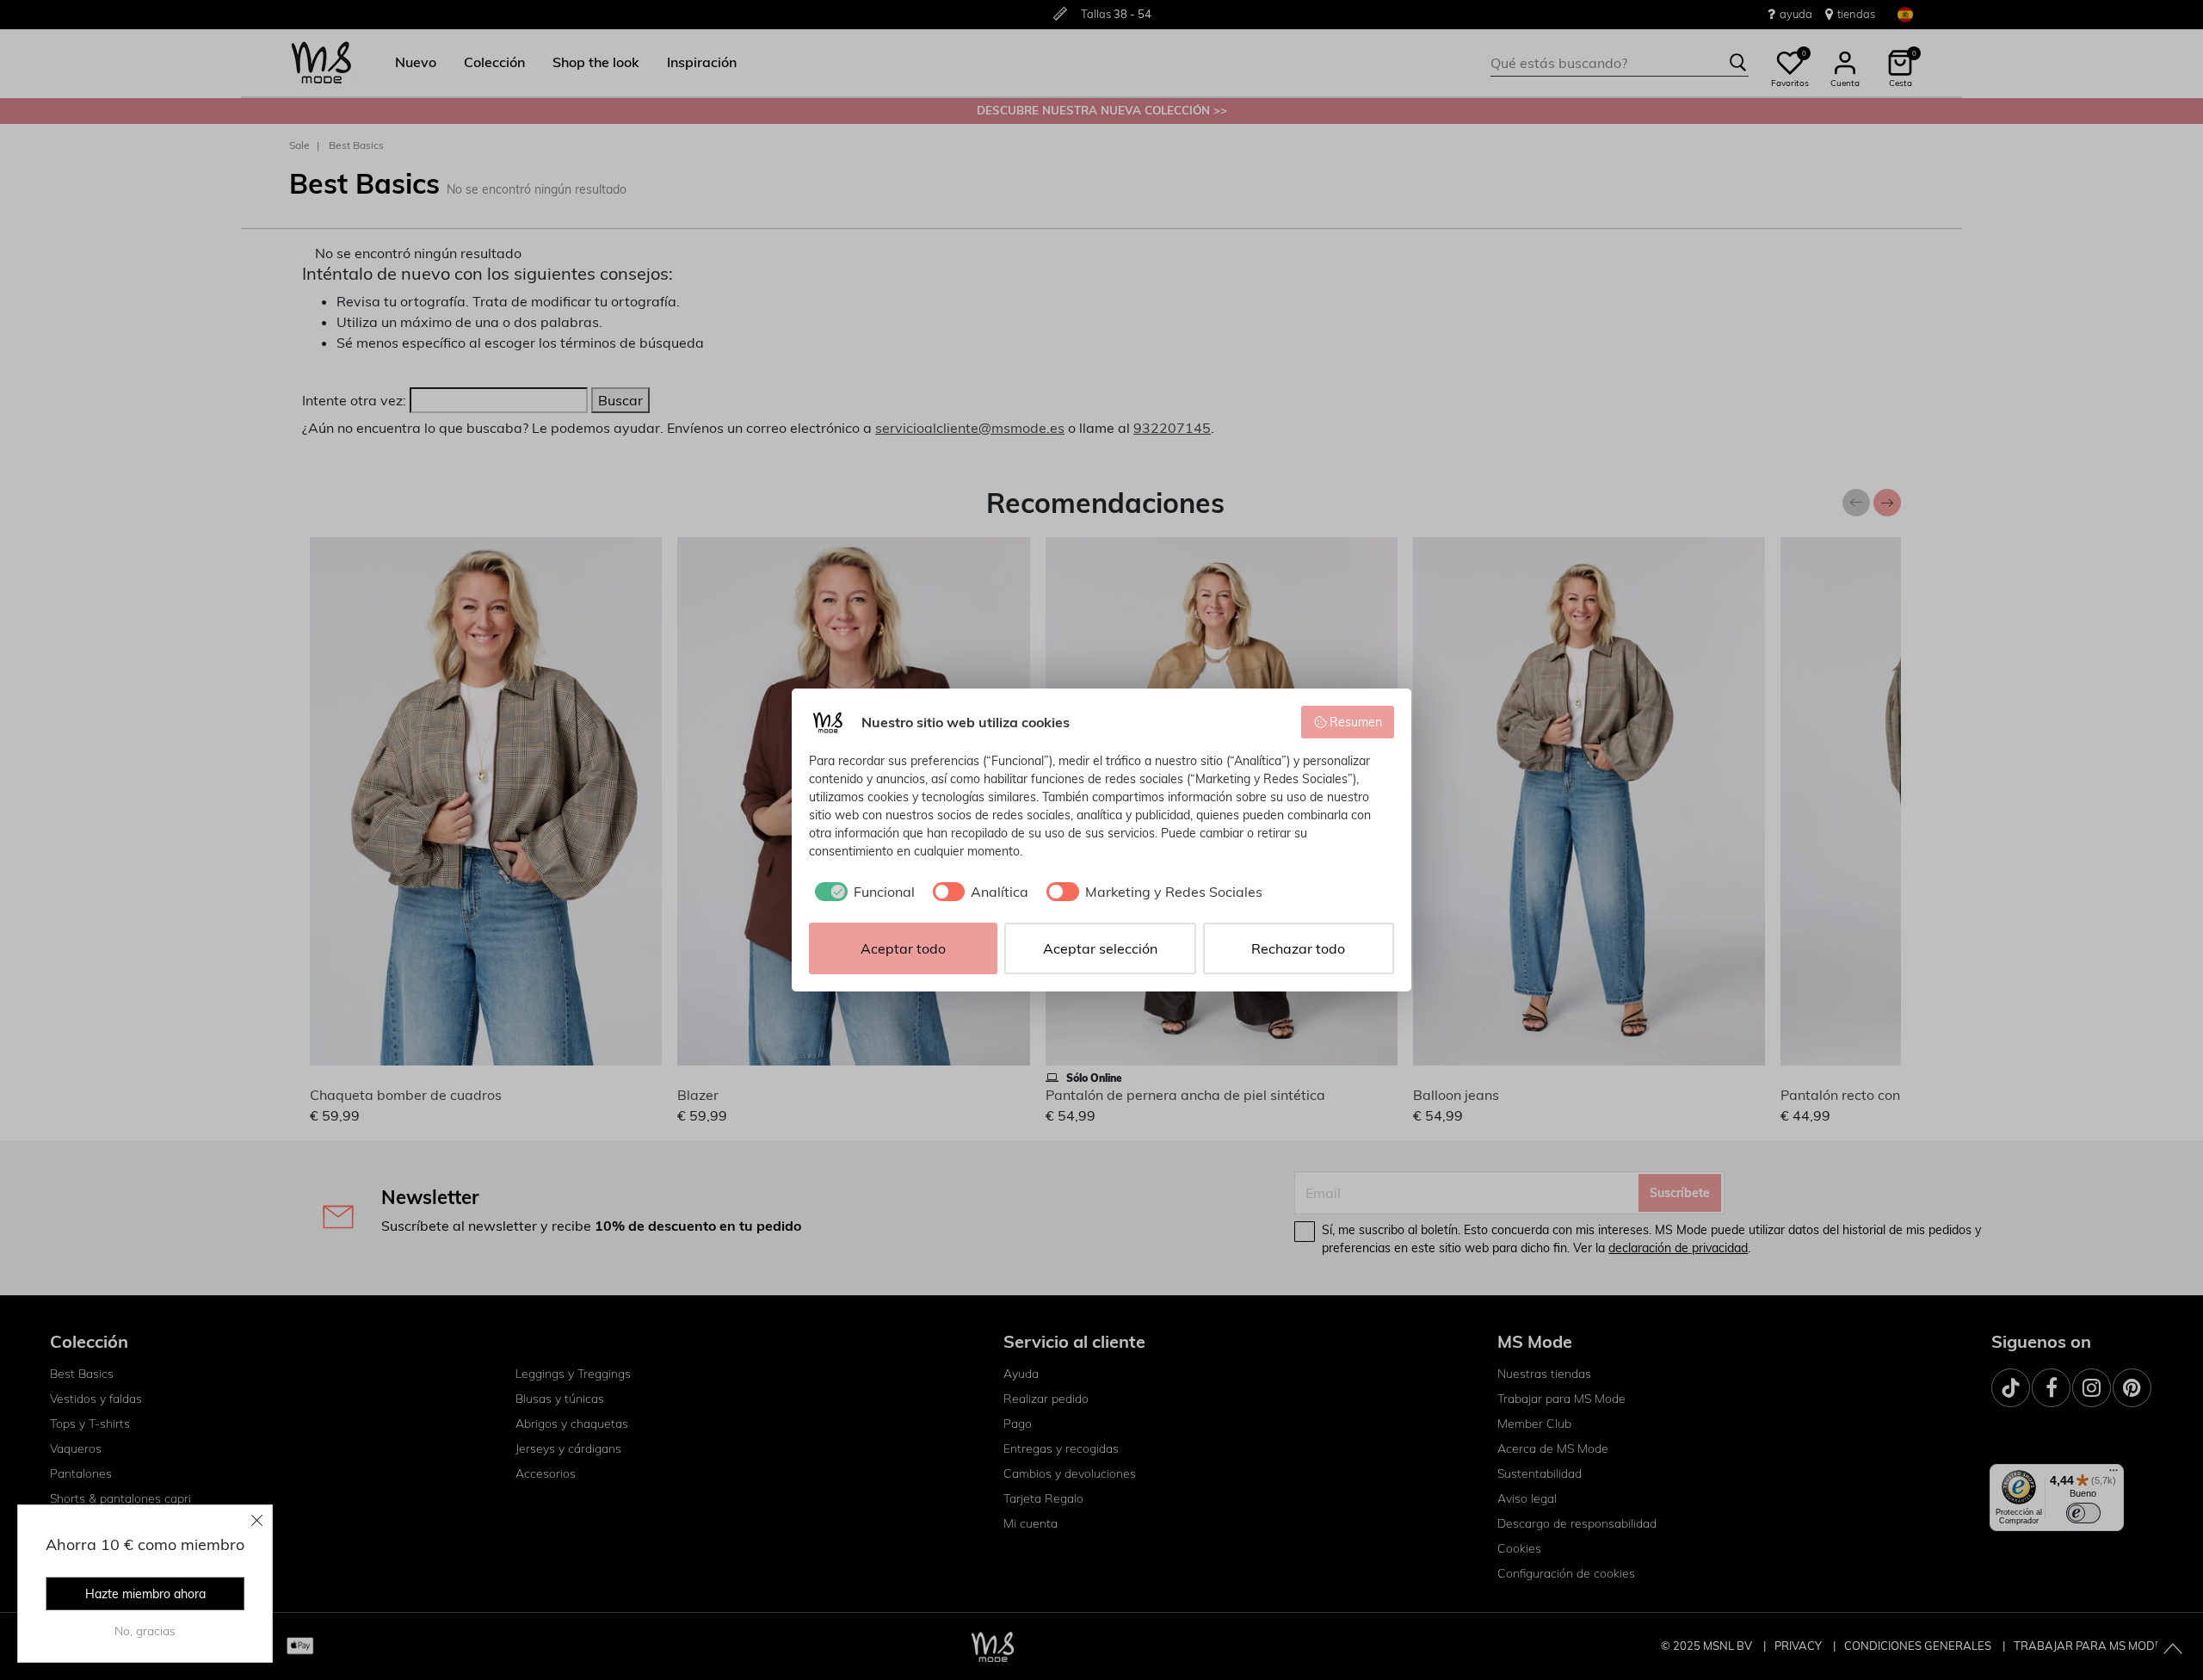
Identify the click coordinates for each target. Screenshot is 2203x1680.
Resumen (1356, 722)
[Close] (257, 1520)
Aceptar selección (1100, 948)
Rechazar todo (1298, 948)
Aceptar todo (903, 948)
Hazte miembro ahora (145, 1594)
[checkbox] (862, 892)
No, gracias (145, 1631)
